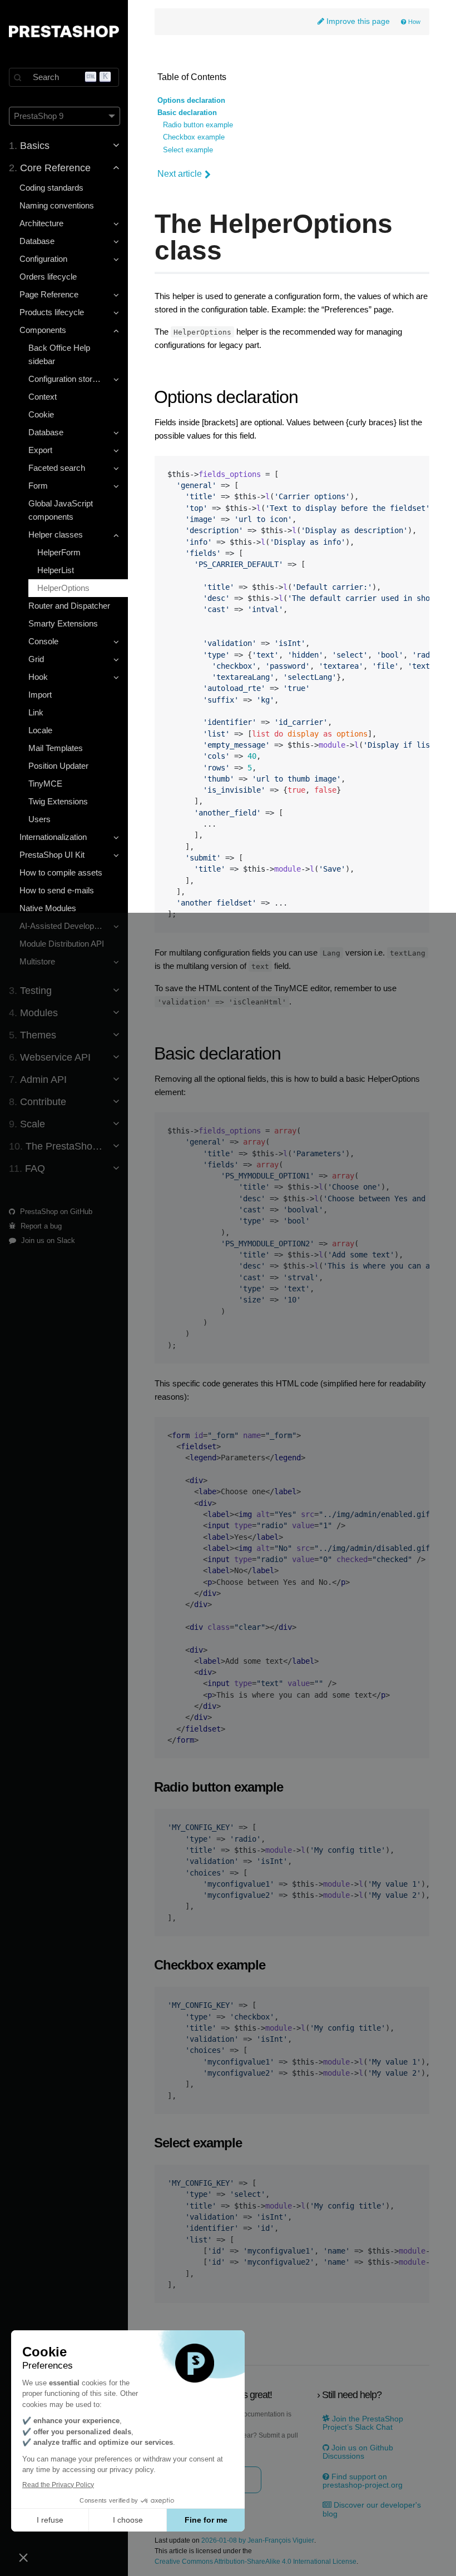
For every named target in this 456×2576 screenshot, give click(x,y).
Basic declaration (187, 113)
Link (36, 712)
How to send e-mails (57, 890)
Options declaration (191, 101)
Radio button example (198, 125)
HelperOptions (63, 588)
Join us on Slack (47, 1240)
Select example (188, 150)
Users (39, 819)
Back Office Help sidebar (59, 354)
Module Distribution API (62, 944)
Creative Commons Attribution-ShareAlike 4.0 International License (256, 2562)
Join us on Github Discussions (358, 2452)
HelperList (56, 570)
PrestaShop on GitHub (55, 1212)
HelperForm (59, 552)
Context (43, 397)
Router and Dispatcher (69, 606)
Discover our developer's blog (372, 2509)
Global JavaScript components (61, 510)
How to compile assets (61, 872)
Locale (40, 730)
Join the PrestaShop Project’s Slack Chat (363, 2423)
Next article (180, 174)
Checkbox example (194, 137)
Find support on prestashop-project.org (363, 2481)
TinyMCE (45, 784)
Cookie (41, 414)
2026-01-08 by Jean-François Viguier (258, 2541)
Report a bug (40, 1226)
